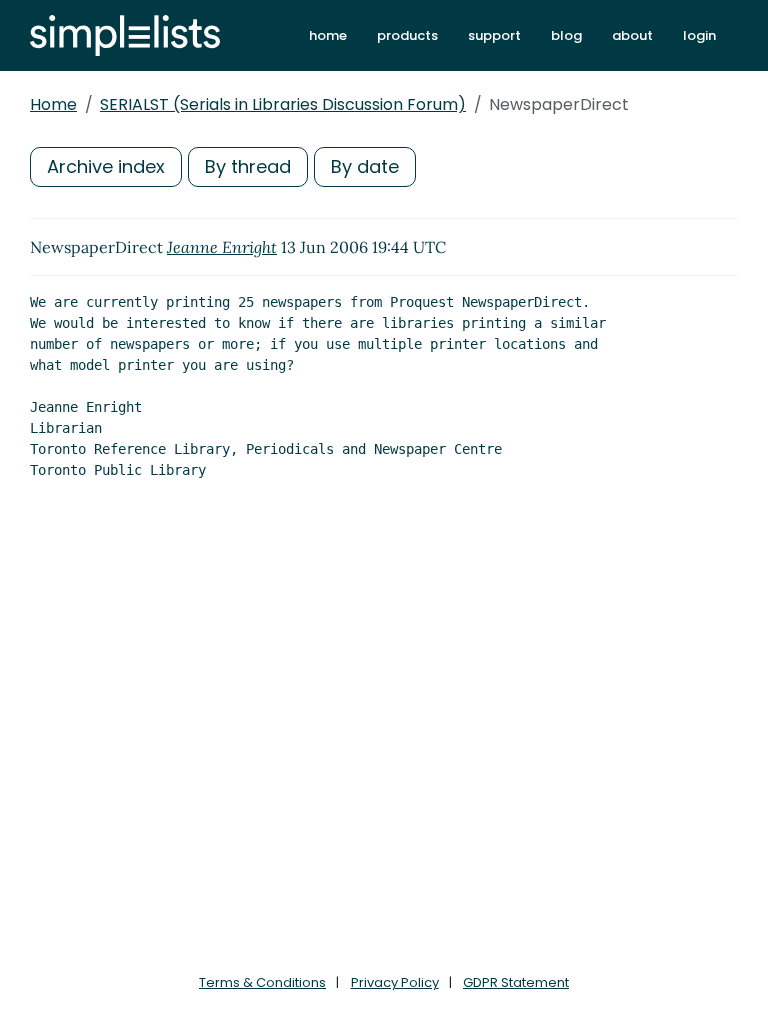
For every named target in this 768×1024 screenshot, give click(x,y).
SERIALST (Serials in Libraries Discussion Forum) (283, 104)
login (699, 35)
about (632, 35)
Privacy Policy (395, 982)
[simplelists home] (125, 35)
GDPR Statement (516, 982)
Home (53, 104)
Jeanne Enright (222, 247)
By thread (248, 166)
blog (566, 35)
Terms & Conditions (262, 982)
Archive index (106, 166)
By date (365, 166)
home (328, 35)
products (407, 35)
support (494, 35)
